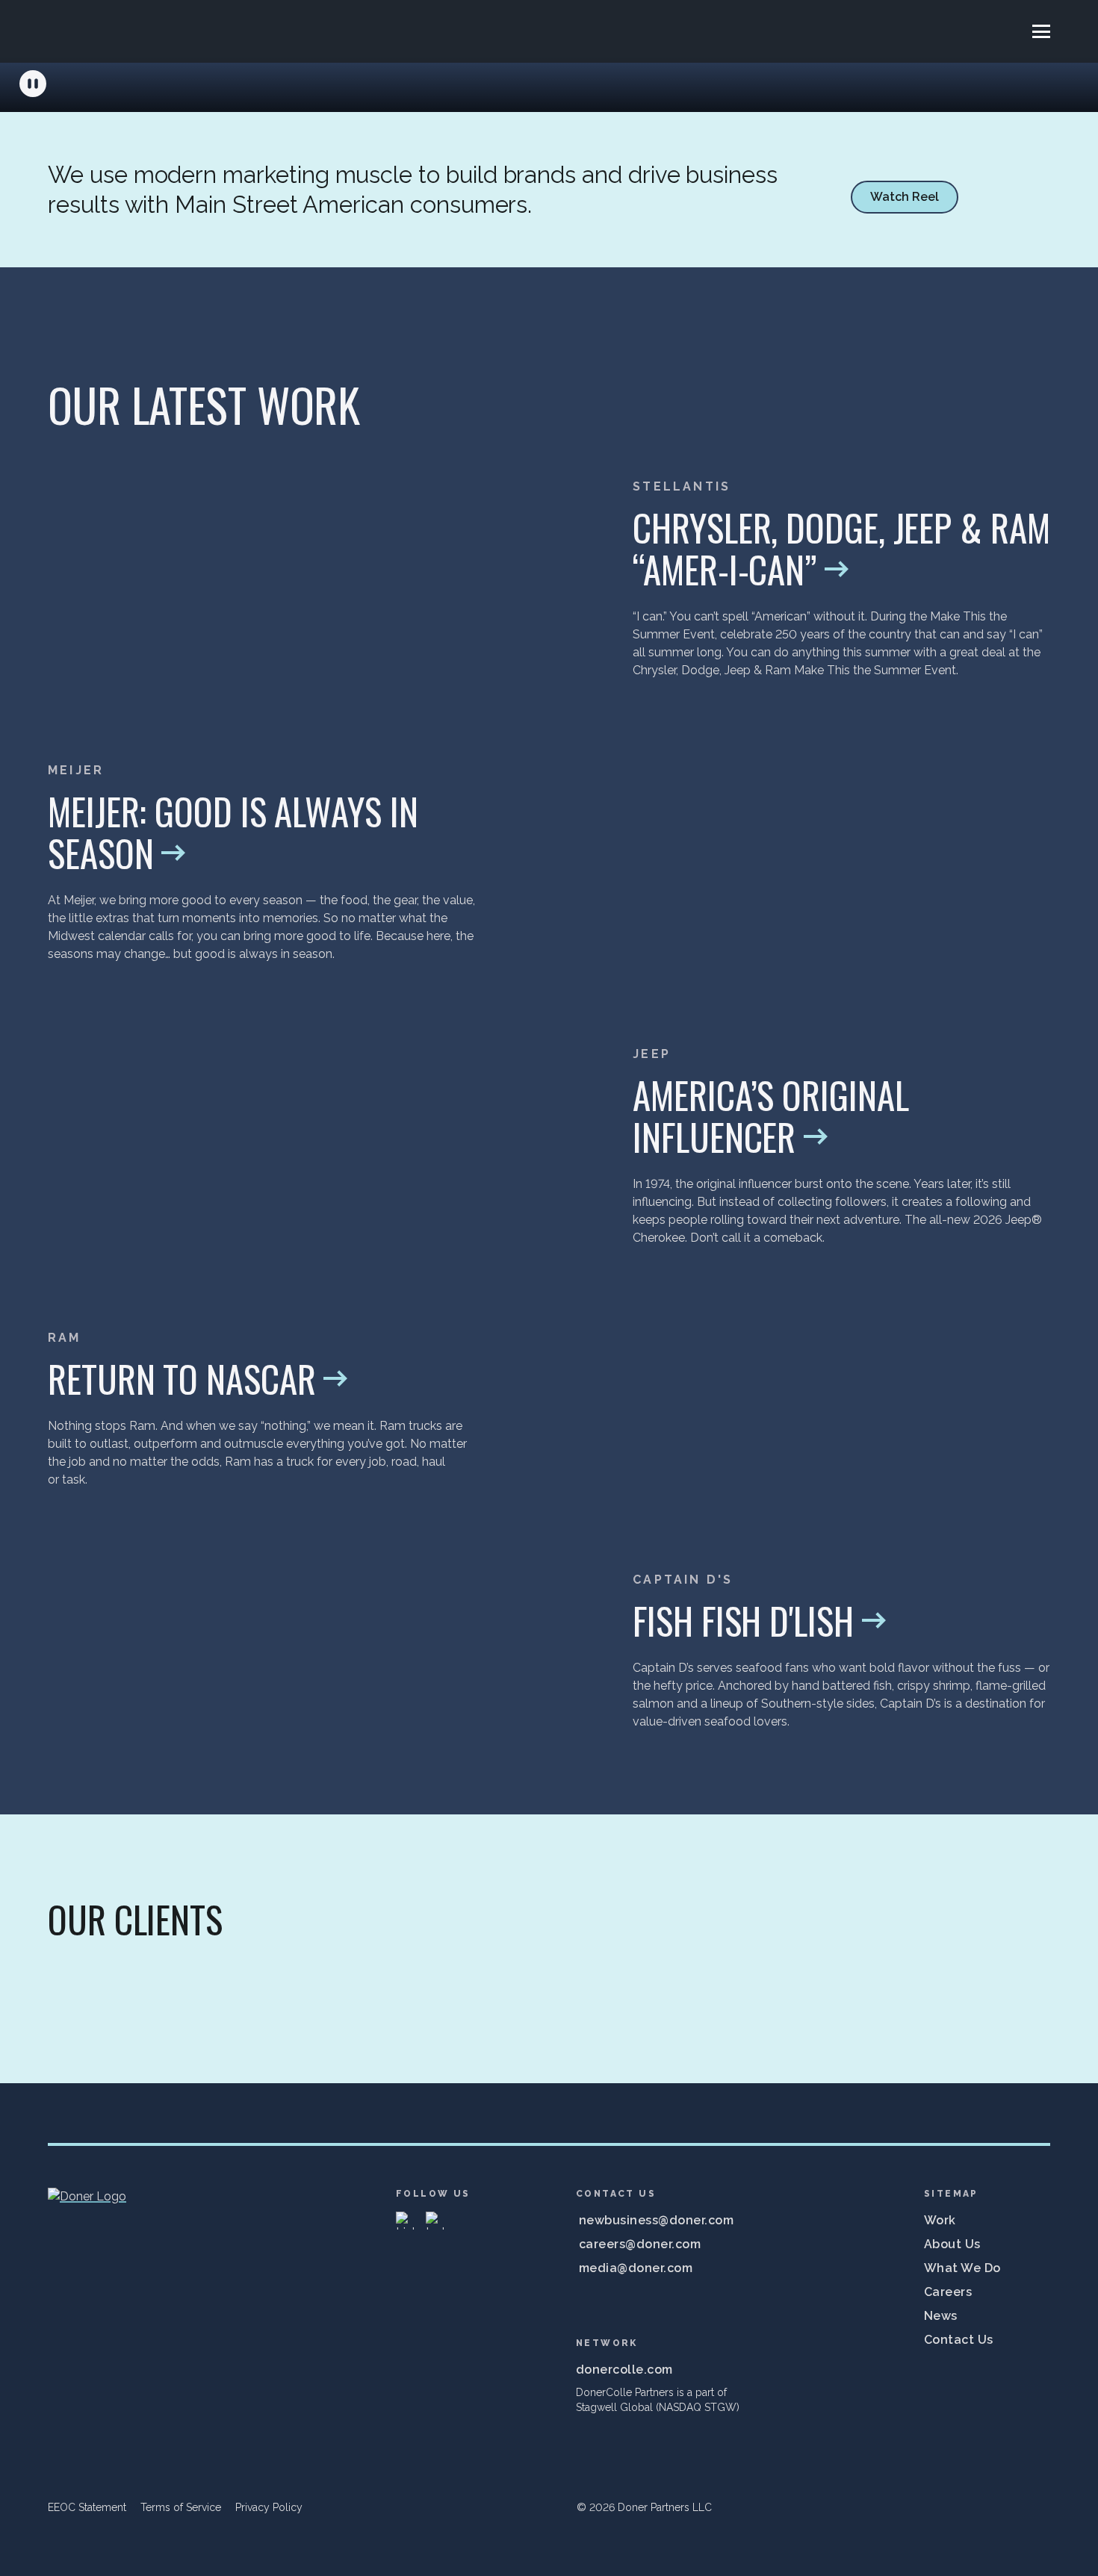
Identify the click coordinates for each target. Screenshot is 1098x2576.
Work (940, 2220)
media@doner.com (636, 2268)
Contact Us (959, 2340)
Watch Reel (905, 197)
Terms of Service (181, 2507)
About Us (952, 2244)
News (941, 2316)
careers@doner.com (640, 2244)
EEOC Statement (87, 2507)
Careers (948, 2292)
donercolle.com (624, 2370)
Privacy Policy (269, 2507)
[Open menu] (1041, 31)
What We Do (962, 2268)
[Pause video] (33, 84)
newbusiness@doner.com (656, 2220)
